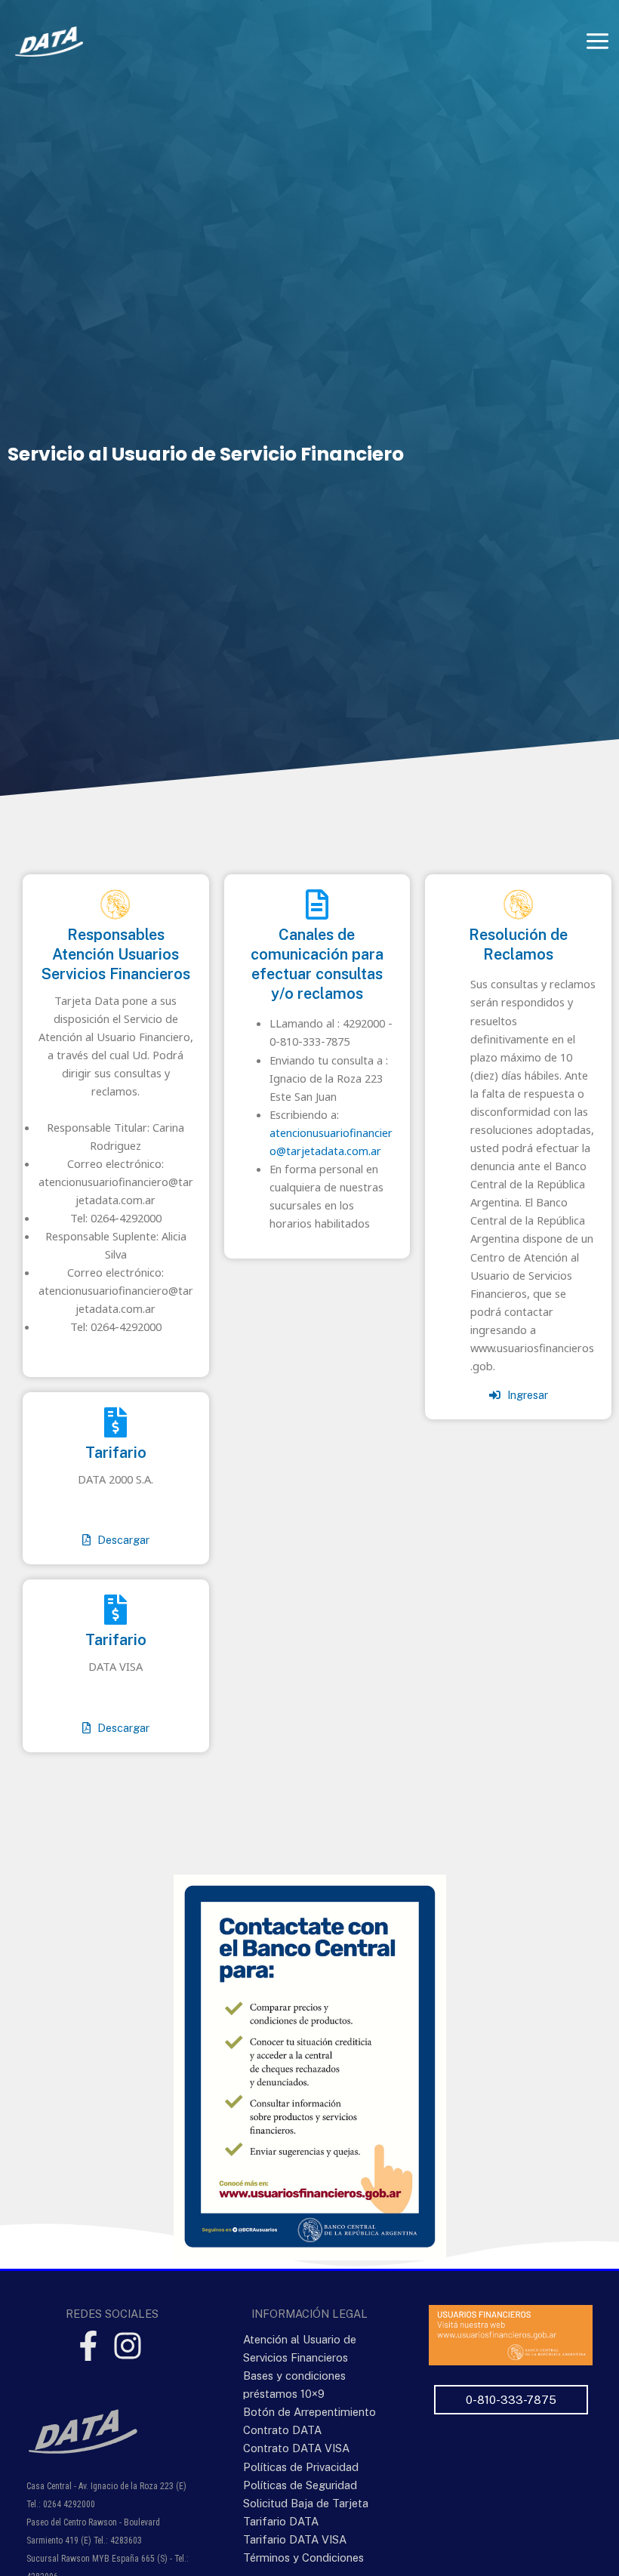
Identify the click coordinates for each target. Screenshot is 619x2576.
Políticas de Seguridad (300, 2485)
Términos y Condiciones (303, 2558)
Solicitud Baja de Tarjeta (306, 2503)
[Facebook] (88, 2346)
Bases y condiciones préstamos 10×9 (294, 2385)
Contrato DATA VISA (296, 2448)
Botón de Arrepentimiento (309, 2412)
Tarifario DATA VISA (295, 2539)
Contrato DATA (282, 2430)
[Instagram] (128, 2346)
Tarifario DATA (281, 2521)
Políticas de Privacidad (301, 2467)
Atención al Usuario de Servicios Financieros (300, 2348)
